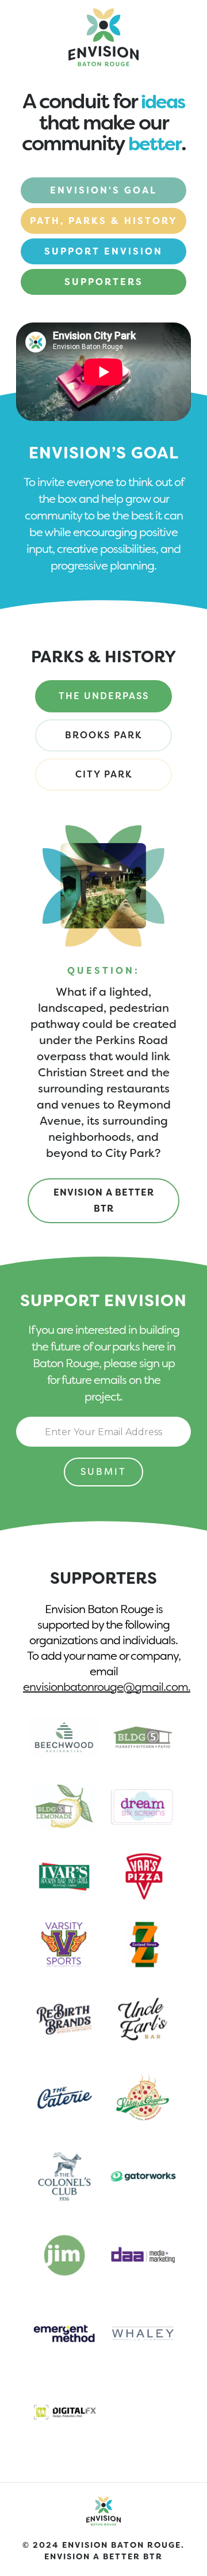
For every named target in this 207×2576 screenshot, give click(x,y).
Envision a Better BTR (104, 1200)
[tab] (103, 696)
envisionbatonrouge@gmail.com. (107, 1687)
